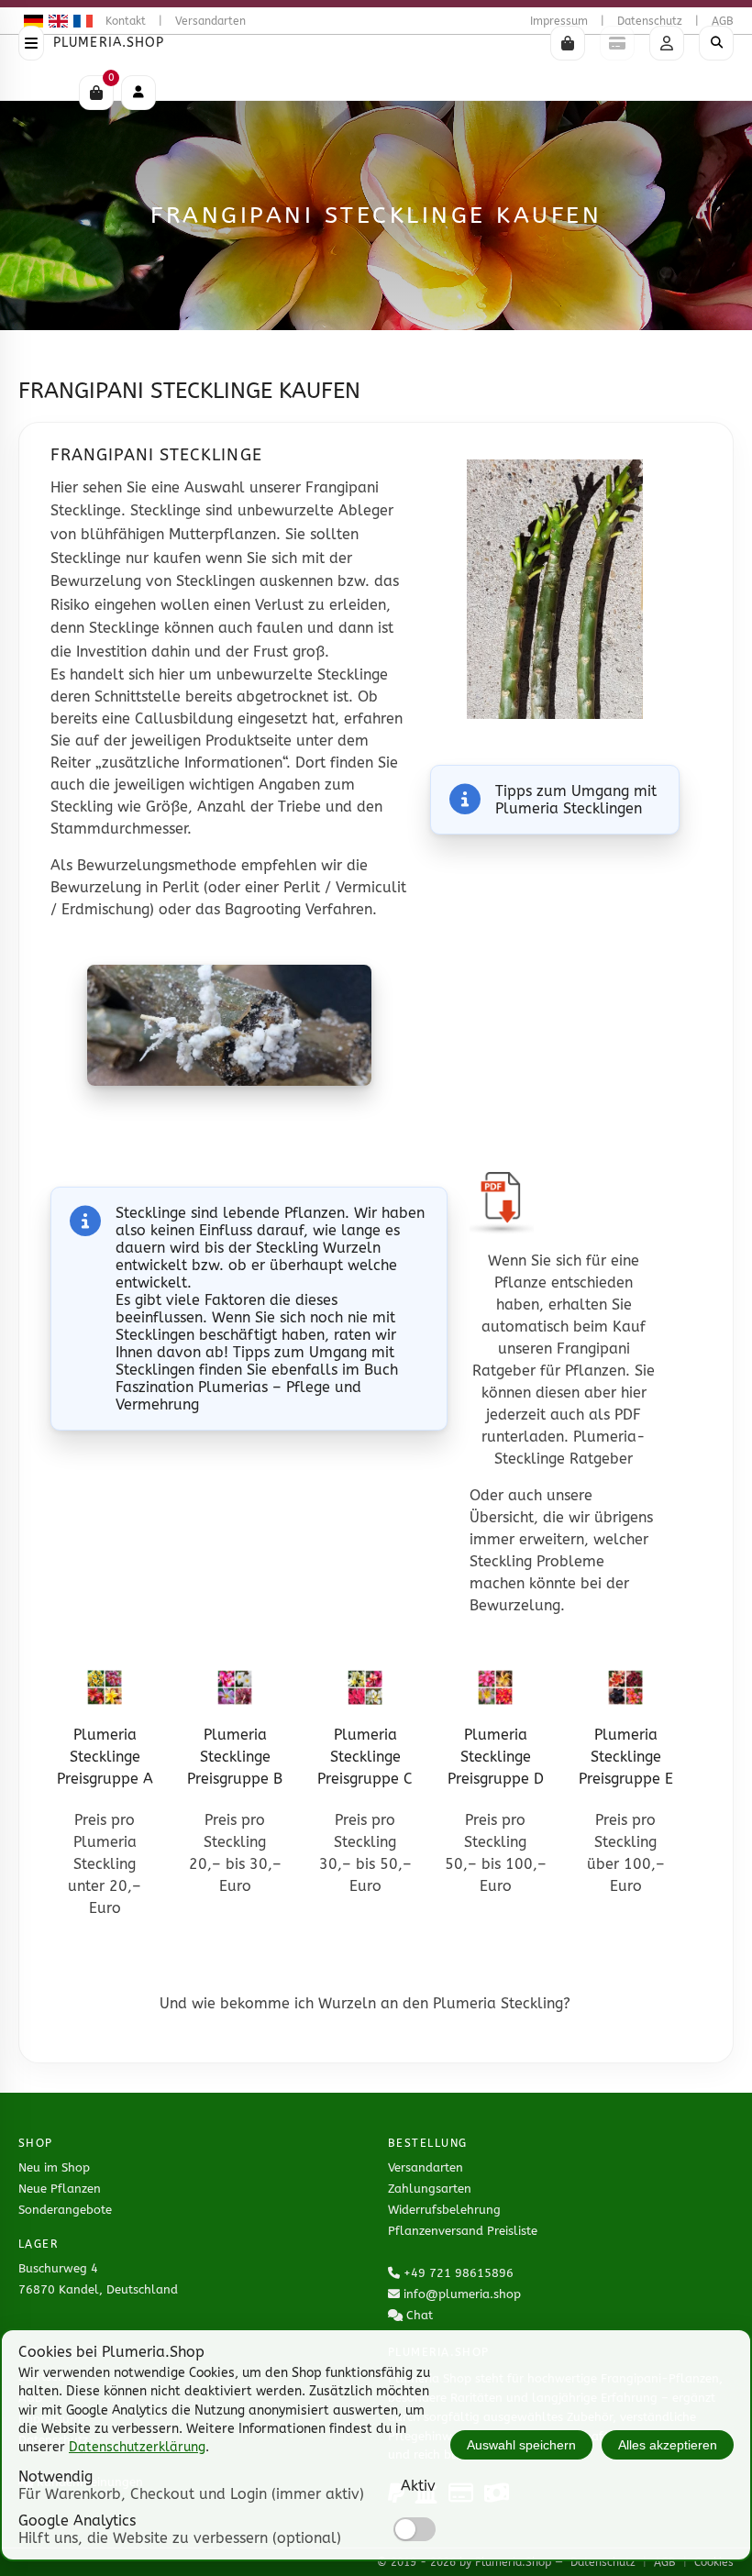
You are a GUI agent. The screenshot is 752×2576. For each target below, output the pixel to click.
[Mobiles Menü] (138, 93)
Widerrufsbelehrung (444, 2210)
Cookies (714, 2562)
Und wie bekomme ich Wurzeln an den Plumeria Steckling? (365, 2003)
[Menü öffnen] (31, 43)
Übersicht (502, 1517)
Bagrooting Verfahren (299, 909)
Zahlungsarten (430, 2189)
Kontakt (126, 21)
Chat (420, 2315)
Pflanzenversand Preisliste (463, 2231)
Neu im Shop (54, 2167)
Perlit (181, 887)
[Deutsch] (31, 21)
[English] (55, 21)
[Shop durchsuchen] (716, 43)
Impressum (559, 21)
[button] (568, 43)
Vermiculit (371, 887)
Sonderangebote (65, 2210)
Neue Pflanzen (60, 2189)
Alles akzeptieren (668, 2445)
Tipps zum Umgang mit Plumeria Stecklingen (576, 800)
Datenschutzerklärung (137, 2447)
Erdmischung (105, 909)
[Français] (80, 21)
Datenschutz (650, 21)
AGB (723, 21)
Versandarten (210, 21)
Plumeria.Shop (109, 43)
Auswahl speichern (521, 2445)
